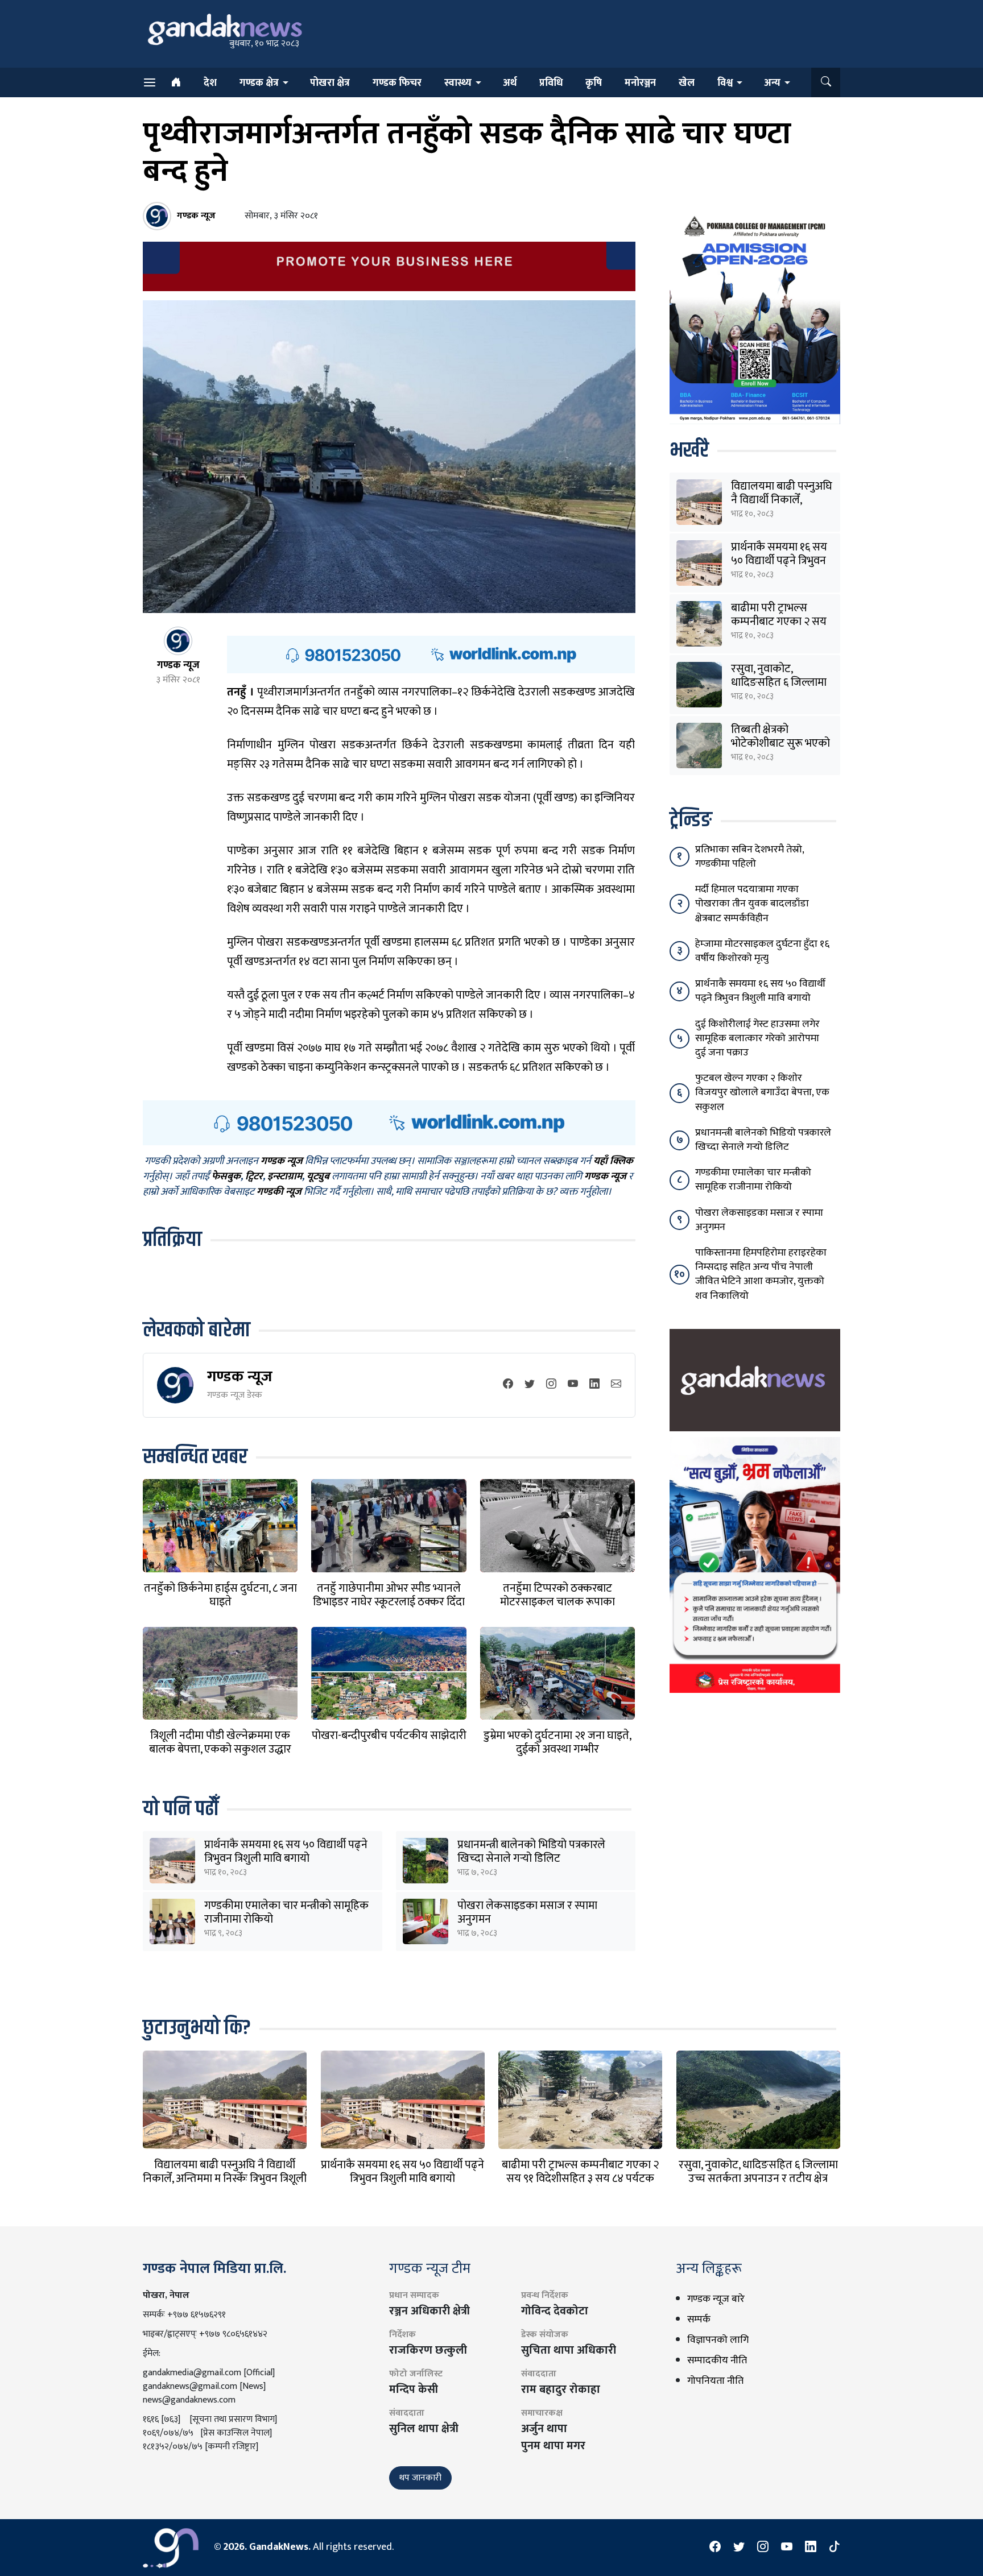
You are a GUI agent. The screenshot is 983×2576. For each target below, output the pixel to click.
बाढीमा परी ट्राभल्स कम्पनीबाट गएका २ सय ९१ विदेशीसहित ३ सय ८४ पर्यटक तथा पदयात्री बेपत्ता (580, 2179)
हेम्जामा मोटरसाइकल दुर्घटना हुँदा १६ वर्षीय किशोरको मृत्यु (762, 951)
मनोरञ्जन (640, 83)
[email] (616, 1385)
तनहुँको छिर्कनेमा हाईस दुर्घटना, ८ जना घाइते (220, 1595)
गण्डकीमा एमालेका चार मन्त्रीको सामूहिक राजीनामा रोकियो (286, 1912)
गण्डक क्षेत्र (259, 83)
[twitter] (530, 1385)
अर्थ (510, 83)
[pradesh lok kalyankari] (755, 1564)
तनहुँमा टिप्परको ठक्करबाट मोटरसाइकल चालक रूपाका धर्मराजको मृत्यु (557, 1602)
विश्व (725, 83)
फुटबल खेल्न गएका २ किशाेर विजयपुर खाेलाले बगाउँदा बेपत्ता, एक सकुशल (762, 1092)
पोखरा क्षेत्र (330, 83)
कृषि (594, 83)
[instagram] (551, 1385)
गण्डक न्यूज (240, 1376)
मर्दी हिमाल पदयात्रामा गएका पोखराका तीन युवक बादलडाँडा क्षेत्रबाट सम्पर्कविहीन (752, 904)
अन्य (772, 83)
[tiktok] (835, 2548)
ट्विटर (254, 1177)
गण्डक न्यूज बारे (716, 2299)
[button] (826, 82)
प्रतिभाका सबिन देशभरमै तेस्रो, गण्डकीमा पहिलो (749, 857)
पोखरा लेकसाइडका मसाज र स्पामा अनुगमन (527, 1912)
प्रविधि (551, 83)
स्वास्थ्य (458, 83)
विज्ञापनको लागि (718, 2340)
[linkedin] (594, 1385)
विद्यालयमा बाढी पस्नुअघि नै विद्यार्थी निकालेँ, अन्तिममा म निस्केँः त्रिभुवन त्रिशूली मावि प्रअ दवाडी (225, 2179)
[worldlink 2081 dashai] (431, 654)
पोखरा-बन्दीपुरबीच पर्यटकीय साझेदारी (389, 1736)
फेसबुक (226, 1177)
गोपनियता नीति (715, 2381)
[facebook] (508, 1385)
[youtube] (573, 1385)
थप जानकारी (420, 2478)
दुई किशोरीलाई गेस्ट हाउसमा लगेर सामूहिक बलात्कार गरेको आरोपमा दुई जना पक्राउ (757, 1038)
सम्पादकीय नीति (717, 2360)
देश (210, 83)
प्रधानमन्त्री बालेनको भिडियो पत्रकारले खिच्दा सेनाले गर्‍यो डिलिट (531, 1852)
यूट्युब (318, 1177)
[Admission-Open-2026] (755, 317)
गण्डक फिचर (397, 83)
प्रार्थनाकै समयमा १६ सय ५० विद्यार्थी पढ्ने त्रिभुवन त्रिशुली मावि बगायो (286, 1852)
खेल (687, 83)
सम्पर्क (699, 2320)
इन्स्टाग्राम (285, 1177)
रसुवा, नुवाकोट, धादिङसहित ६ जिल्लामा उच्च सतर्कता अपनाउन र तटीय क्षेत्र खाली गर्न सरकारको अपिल (758, 2179)
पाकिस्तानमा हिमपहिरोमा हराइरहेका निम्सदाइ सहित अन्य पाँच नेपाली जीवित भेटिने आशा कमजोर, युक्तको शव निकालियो (761, 1274)
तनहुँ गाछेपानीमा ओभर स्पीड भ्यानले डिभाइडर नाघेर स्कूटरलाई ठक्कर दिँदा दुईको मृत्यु (389, 1602)
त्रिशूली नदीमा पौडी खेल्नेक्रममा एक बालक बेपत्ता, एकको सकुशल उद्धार (220, 1742)
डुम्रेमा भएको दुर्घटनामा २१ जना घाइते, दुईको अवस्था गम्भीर (557, 1742)
